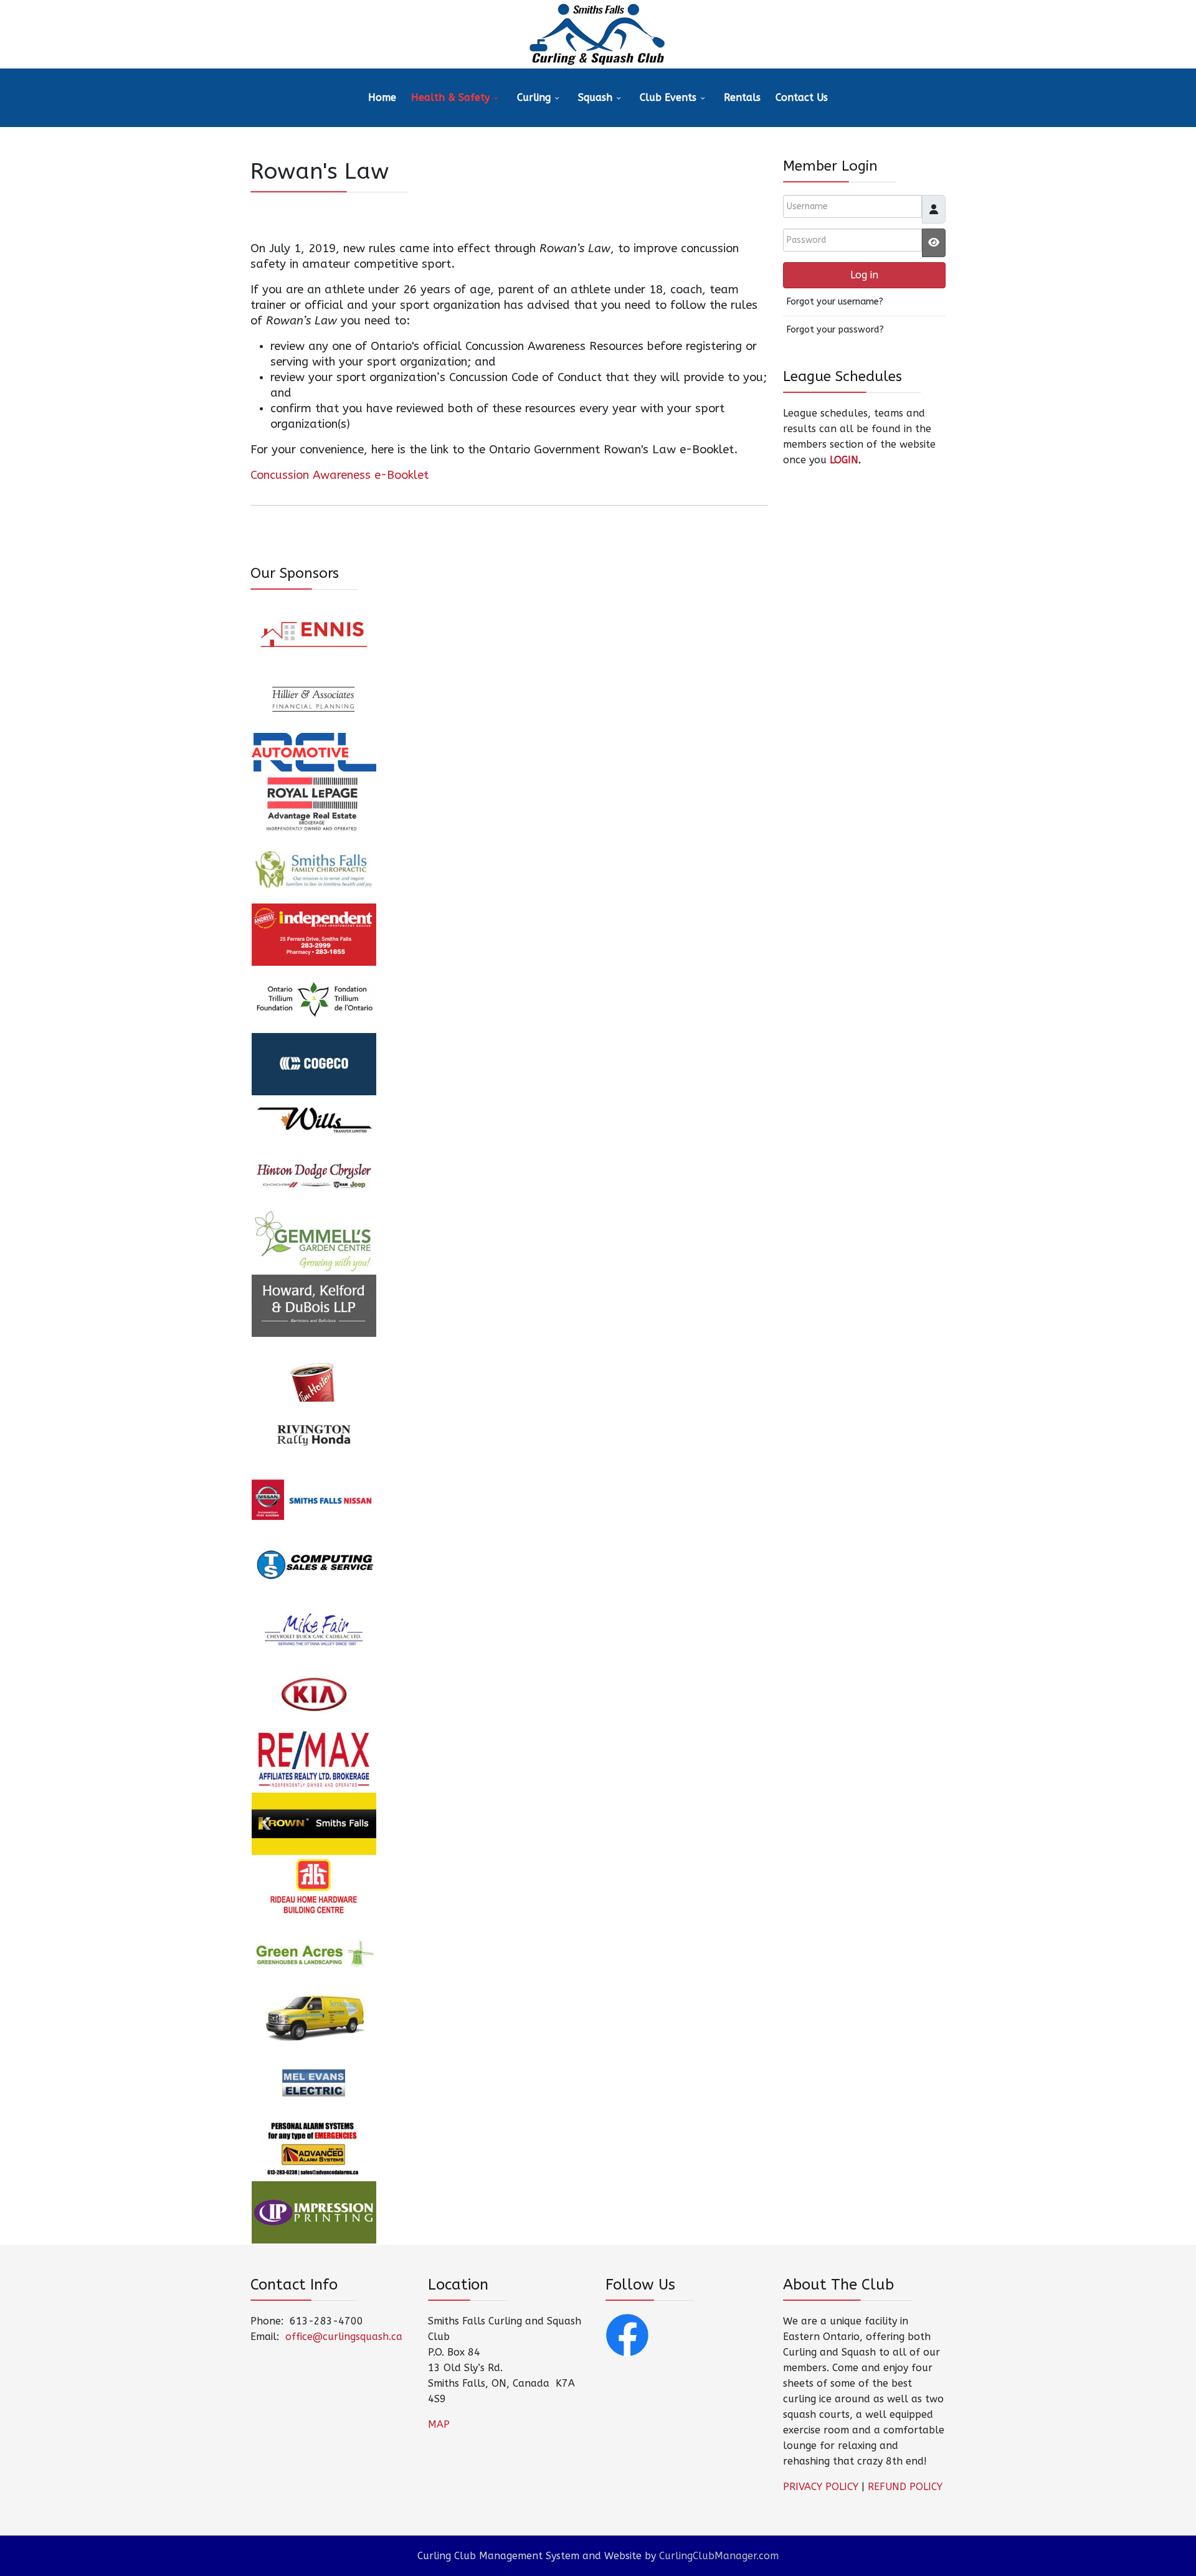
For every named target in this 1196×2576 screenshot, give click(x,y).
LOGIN (844, 460)
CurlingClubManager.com (719, 2556)
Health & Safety (450, 97)
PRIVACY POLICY (821, 2487)
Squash (595, 97)
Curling (534, 97)
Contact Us (802, 97)
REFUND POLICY (905, 2487)
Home (382, 97)
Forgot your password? (835, 330)
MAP (439, 2424)
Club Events (668, 97)
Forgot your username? (835, 302)
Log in (864, 275)
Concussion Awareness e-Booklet (339, 475)
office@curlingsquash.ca (344, 2337)
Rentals (742, 97)
